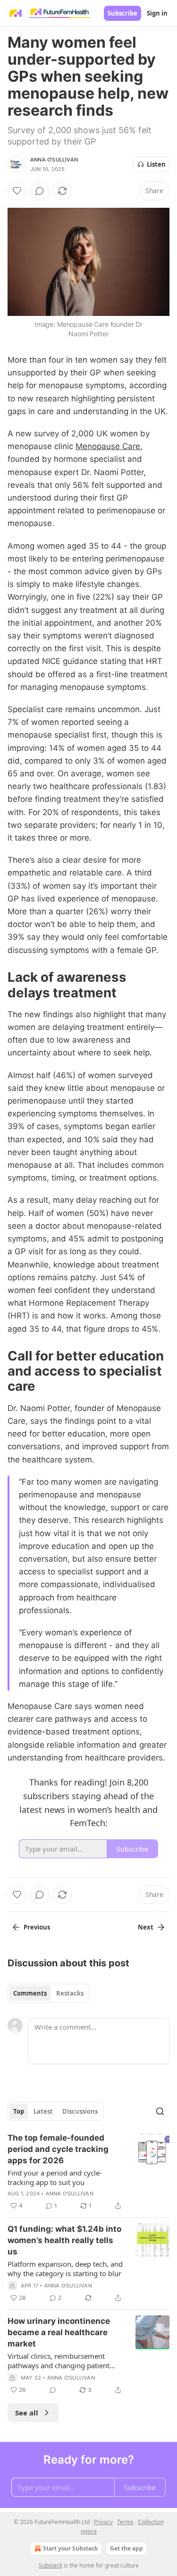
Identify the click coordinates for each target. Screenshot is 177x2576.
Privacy (103, 2522)
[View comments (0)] (40, 191)
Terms (125, 2522)
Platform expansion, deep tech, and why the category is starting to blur (65, 2269)
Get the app (126, 2548)
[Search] (160, 2111)
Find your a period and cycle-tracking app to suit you (55, 2177)
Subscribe (122, 13)
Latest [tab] (43, 2111)
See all (27, 2413)
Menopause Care (108, 446)
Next (146, 1927)
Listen (156, 164)
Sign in (157, 13)
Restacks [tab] (70, 1993)
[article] (88, 2172)
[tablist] (48, 1993)
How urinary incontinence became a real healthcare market (59, 2332)
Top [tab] (19, 2111)
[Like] (17, 191)
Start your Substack (70, 2548)
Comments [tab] (30, 1993)
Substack (51, 2565)
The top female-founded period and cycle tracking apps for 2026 (58, 2149)
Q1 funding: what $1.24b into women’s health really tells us (64, 2240)
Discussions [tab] (80, 2111)
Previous (37, 1927)
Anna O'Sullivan (54, 160)
